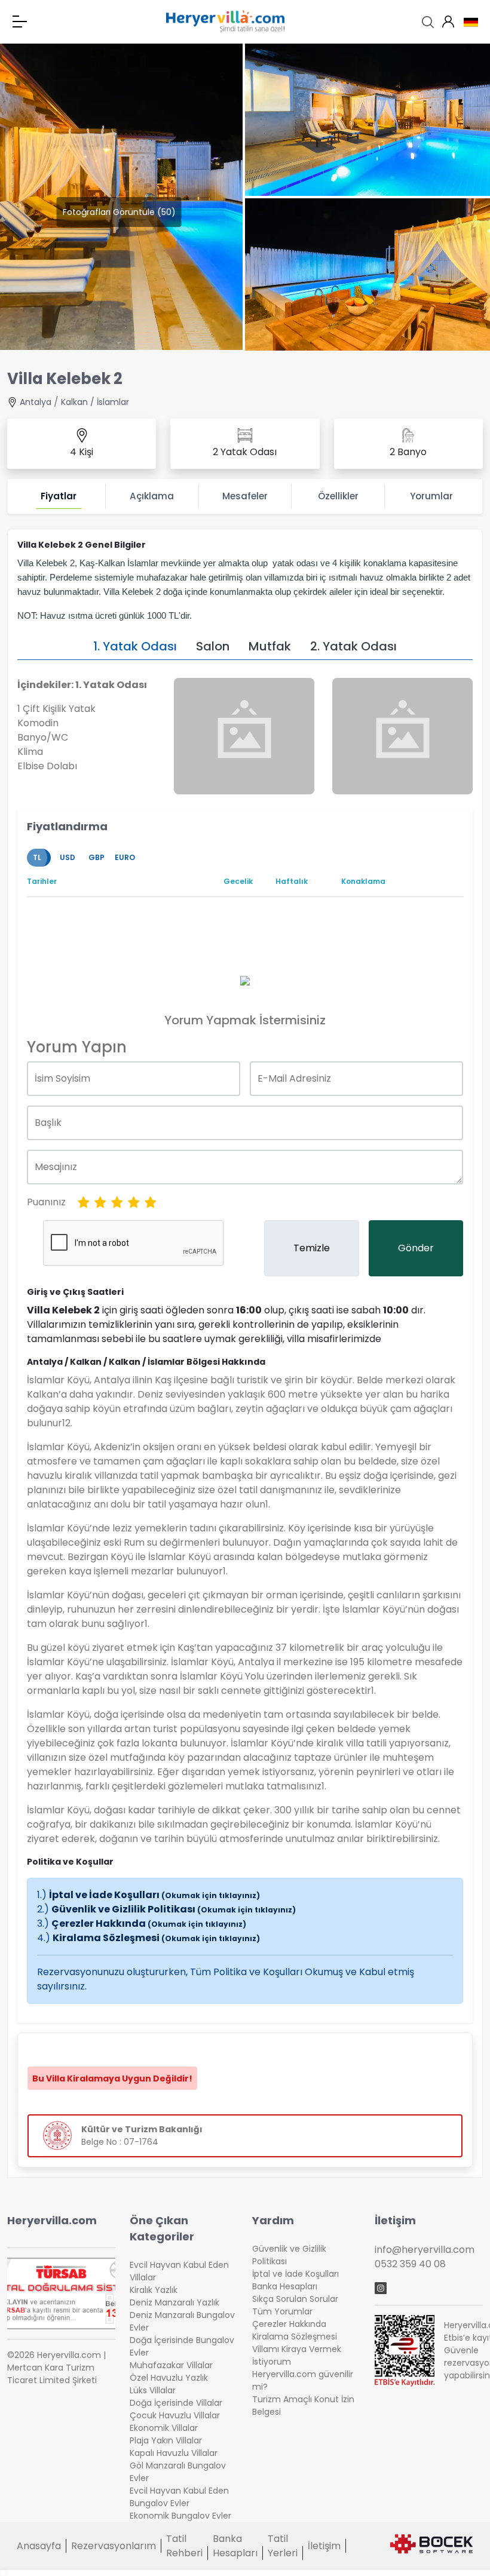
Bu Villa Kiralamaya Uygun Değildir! (112, 2078)
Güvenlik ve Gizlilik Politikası (174, 1909)
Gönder (416, 1248)
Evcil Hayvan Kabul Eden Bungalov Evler (179, 2497)
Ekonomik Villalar (164, 2428)
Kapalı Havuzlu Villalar (174, 2453)
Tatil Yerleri (283, 2546)
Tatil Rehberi (184, 2546)
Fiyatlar (59, 496)
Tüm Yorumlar (282, 2311)
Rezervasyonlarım (114, 2546)
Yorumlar (431, 496)
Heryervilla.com (52, 2220)
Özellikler (338, 496)
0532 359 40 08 (410, 2264)
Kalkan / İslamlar (95, 402)
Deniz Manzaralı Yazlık (174, 2302)
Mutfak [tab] (270, 646)
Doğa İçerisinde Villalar (176, 2403)
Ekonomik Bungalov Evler (180, 2516)
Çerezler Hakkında (149, 1923)
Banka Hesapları (285, 2286)
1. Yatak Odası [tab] (135, 646)
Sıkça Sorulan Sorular (295, 2299)
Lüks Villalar (153, 2390)
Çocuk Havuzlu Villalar (175, 2415)
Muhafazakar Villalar (171, 2365)
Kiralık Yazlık (154, 2290)
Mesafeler (245, 496)
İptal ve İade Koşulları (154, 1895)
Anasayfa (39, 2546)
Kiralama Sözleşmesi (156, 1938)
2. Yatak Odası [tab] (353, 646)
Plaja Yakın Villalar (166, 2440)
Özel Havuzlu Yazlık (169, 2378)
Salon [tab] (213, 646)
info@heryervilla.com (425, 2250)
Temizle (312, 1248)
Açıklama (152, 496)
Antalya (36, 402)
